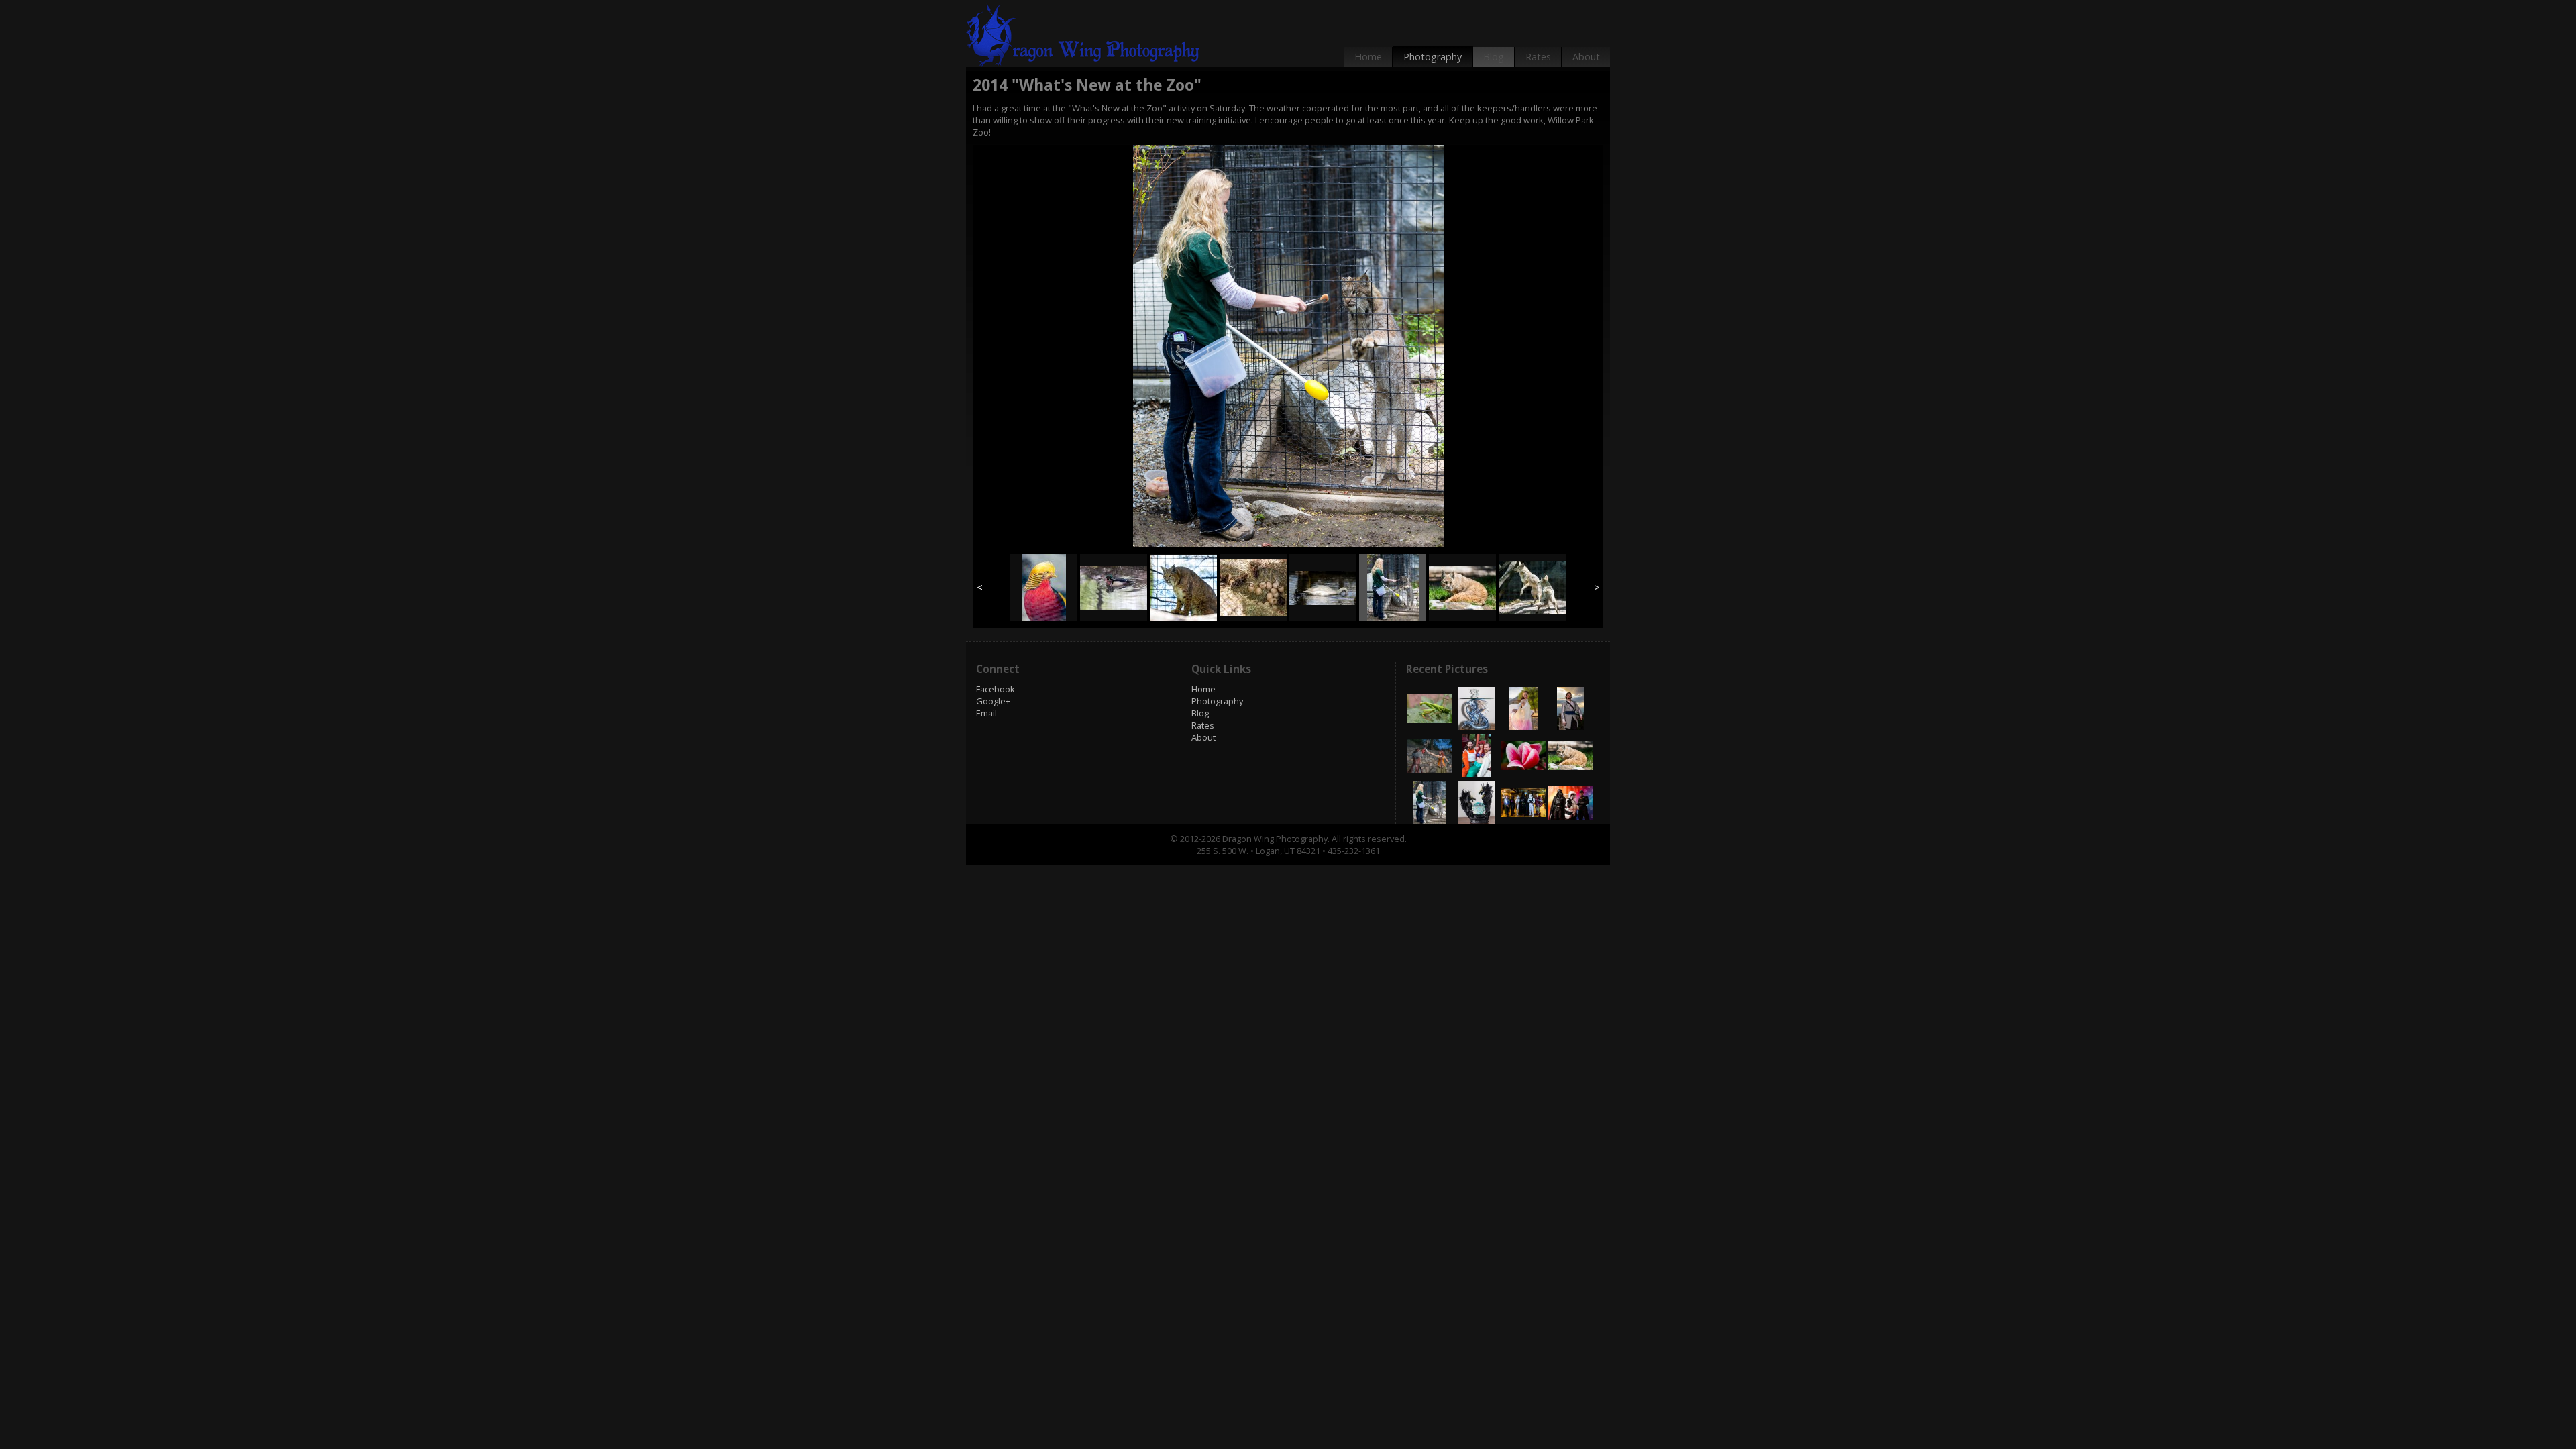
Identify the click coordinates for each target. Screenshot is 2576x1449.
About (1586, 57)
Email (986, 713)
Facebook (996, 689)
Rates (1538, 57)
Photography (1433, 57)
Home (1368, 57)
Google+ (993, 701)
